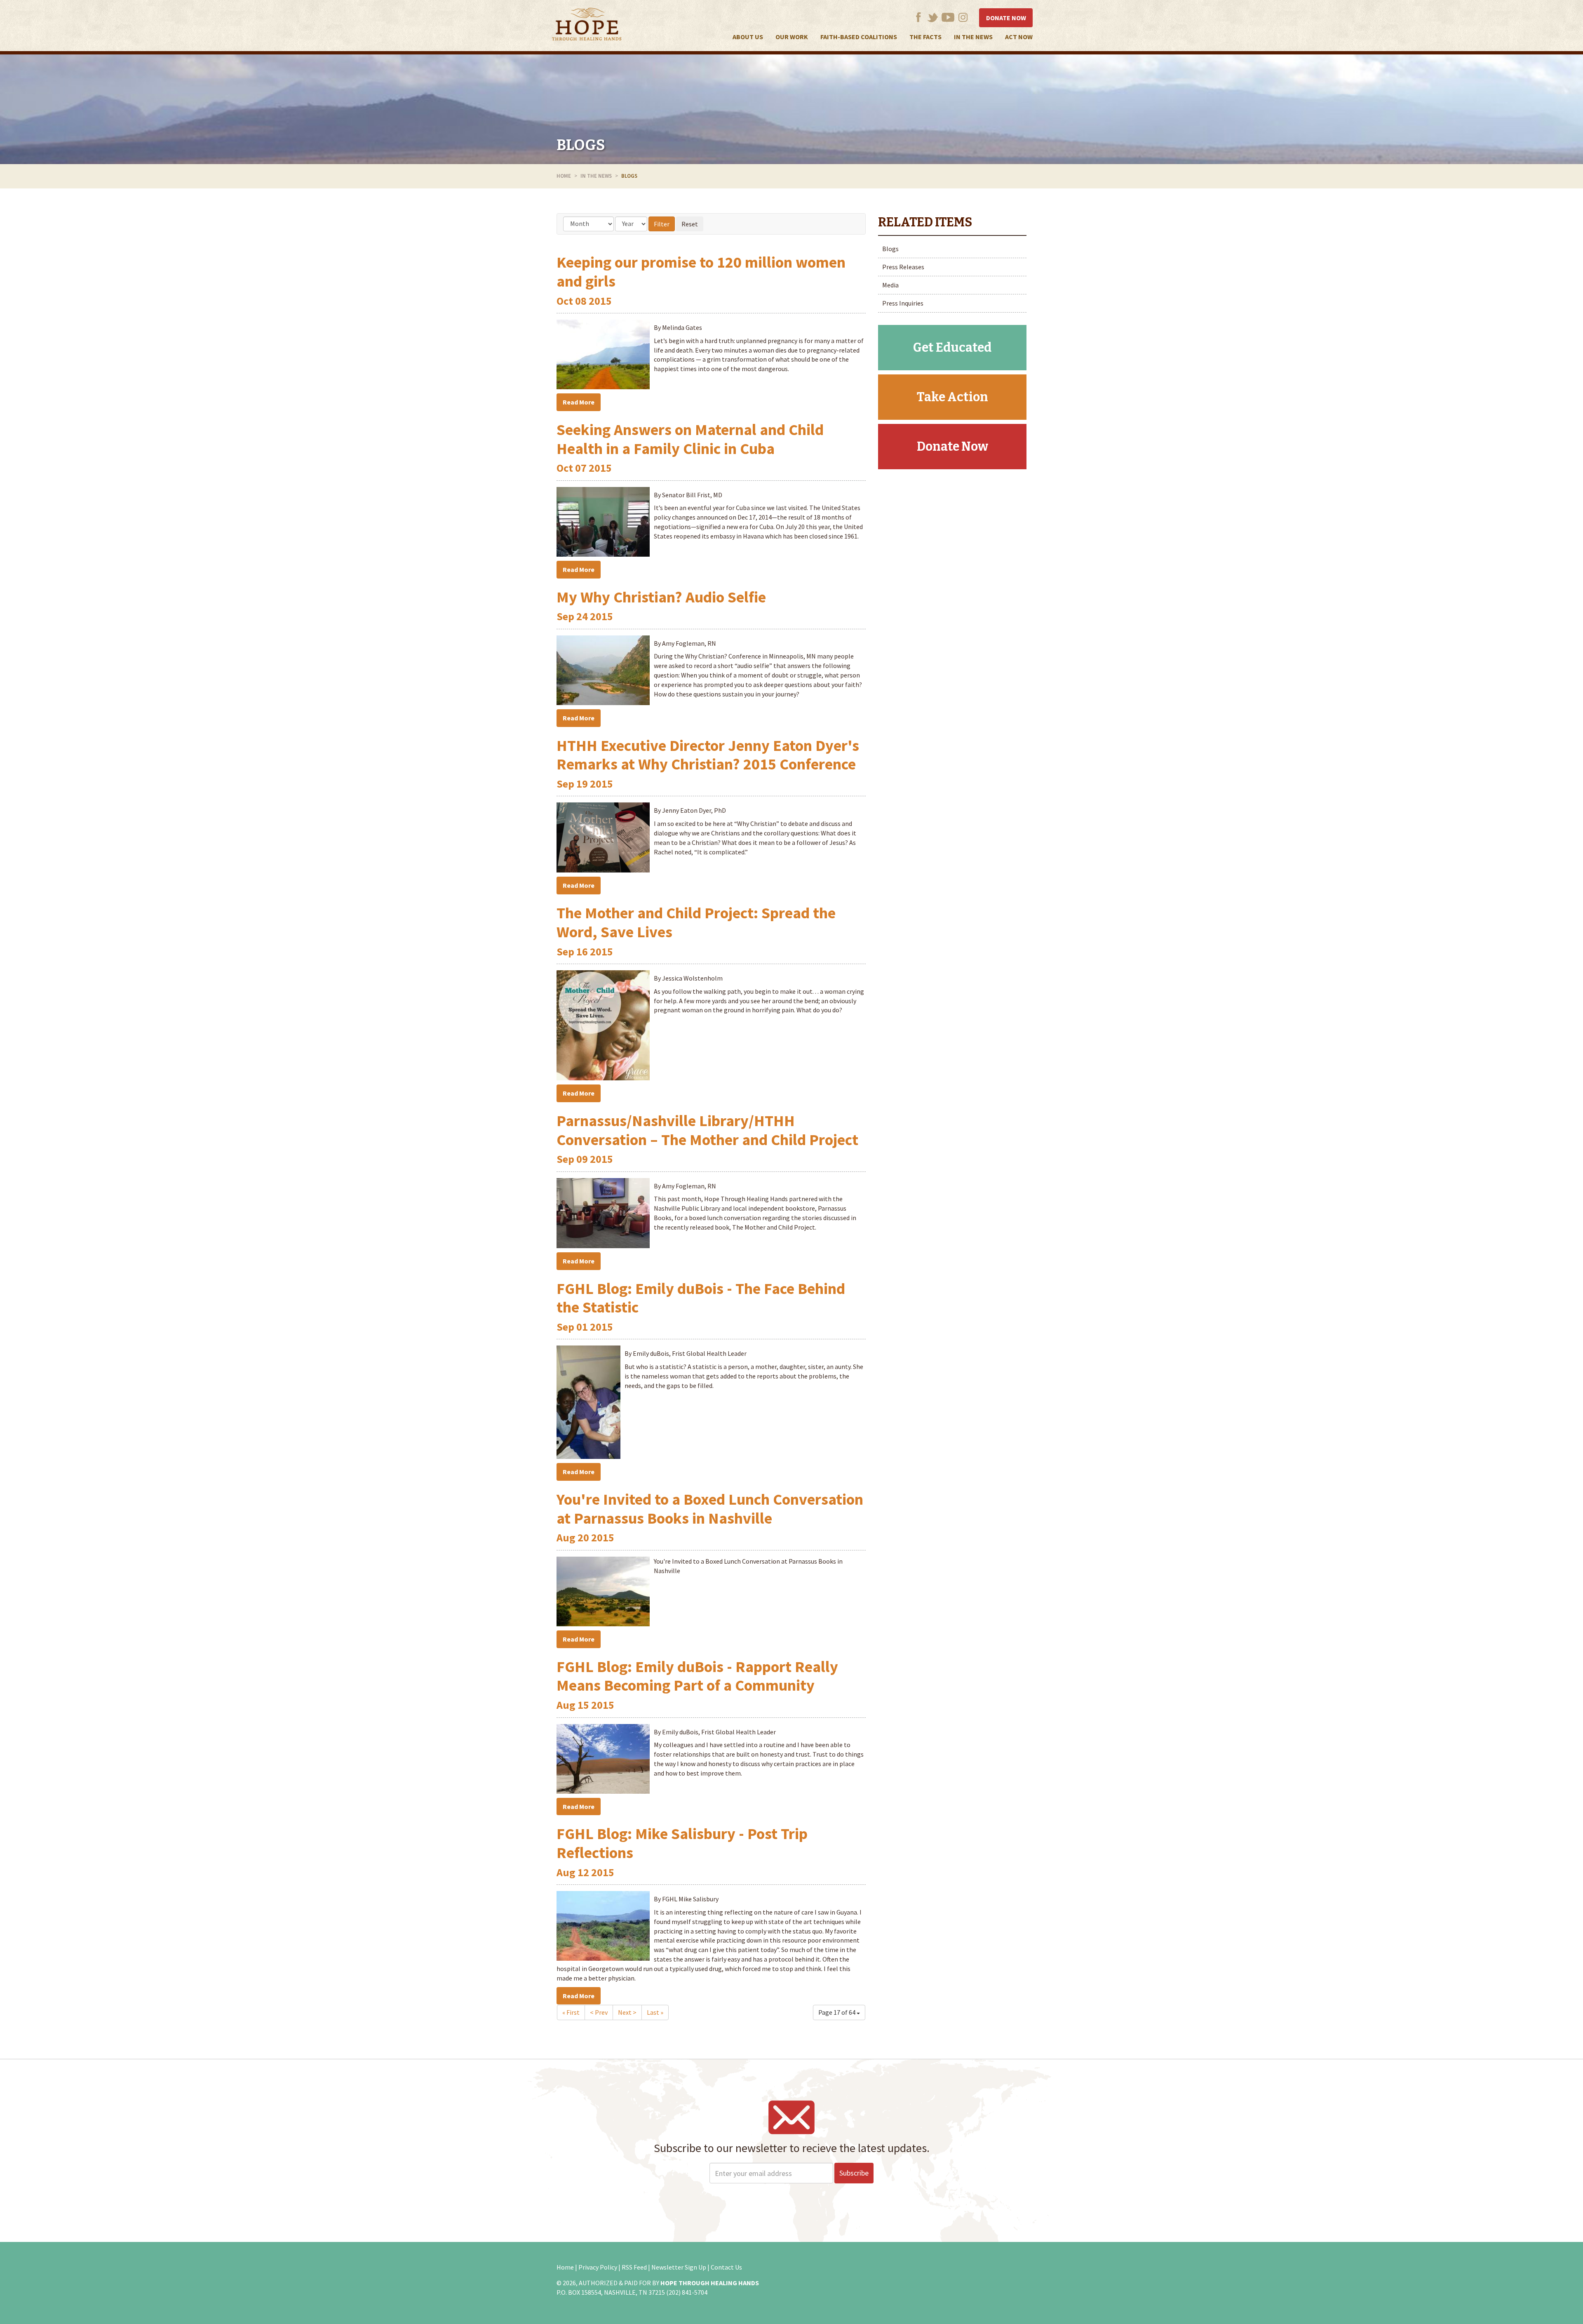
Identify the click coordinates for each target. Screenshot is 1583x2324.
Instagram (963, 17)
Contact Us (726, 2267)
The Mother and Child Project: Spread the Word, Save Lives (696, 922)
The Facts (925, 37)
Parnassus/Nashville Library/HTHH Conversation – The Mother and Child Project (707, 1130)
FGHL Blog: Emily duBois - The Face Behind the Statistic (701, 1298)
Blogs (581, 145)
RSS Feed (634, 2267)
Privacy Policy (598, 2267)
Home (564, 176)
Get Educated (952, 348)
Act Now (1019, 37)
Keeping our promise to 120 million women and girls (701, 272)
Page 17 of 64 (837, 2012)
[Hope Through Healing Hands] (587, 26)
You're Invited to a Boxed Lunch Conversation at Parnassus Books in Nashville (710, 1509)
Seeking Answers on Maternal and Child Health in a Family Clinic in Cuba (690, 439)
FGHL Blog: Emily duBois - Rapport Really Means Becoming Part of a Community (697, 1676)
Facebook (918, 17)
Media (890, 285)
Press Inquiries (903, 303)
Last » (655, 2012)
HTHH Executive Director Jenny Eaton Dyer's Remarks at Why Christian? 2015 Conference (708, 755)
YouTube (948, 17)
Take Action (952, 397)
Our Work (792, 37)
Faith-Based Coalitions (859, 37)
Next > (627, 2012)
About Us (748, 37)
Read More (579, 402)
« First (571, 2012)
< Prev (599, 2012)
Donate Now (1006, 18)
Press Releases (903, 267)
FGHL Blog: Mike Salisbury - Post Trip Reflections (682, 1843)
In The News (973, 37)
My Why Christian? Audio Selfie (661, 597)
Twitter (933, 17)
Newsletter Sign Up (679, 2267)
